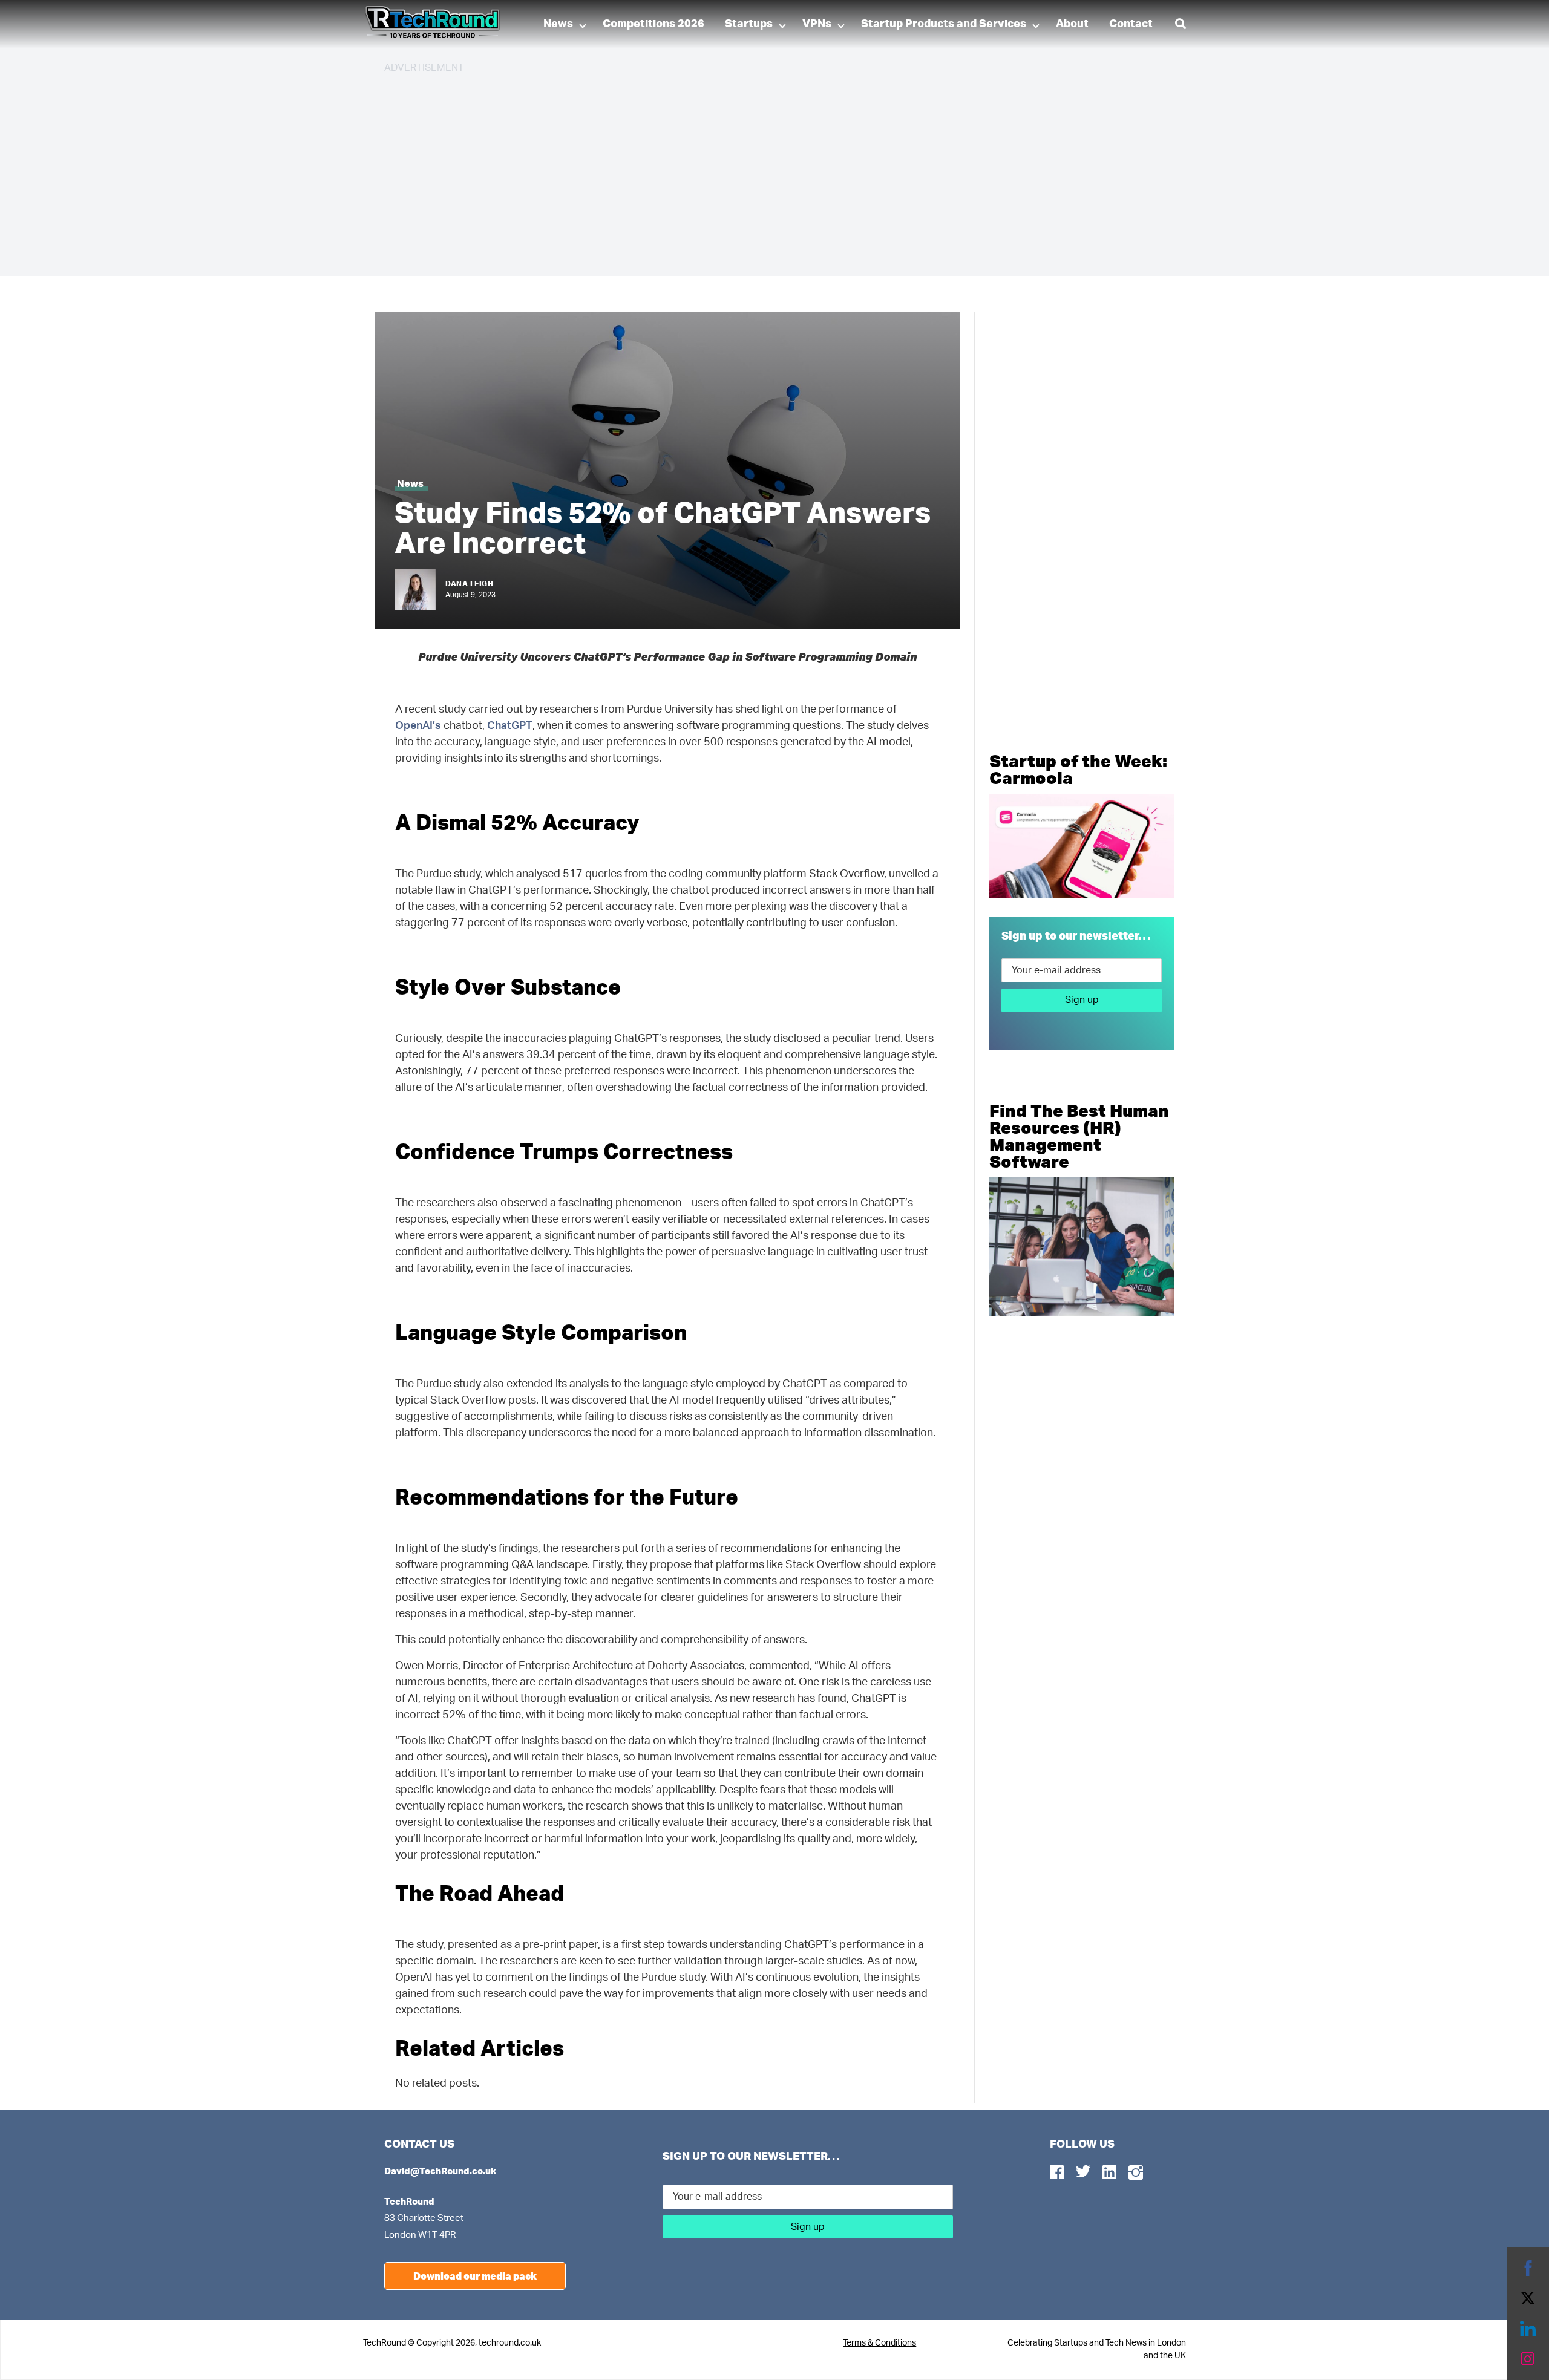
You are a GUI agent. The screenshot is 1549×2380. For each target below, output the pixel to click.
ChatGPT (510, 726)
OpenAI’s (418, 726)
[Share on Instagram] (1528, 2359)
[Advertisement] (747, 169)
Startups (749, 24)
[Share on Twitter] (1528, 2298)
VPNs (817, 24)
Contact (1131, 24)
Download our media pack (475, 2276)
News (558, 24)
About (1072, 24)
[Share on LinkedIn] (1528, 2329)
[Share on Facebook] (1528, 2268)
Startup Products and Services (944, 24)
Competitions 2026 (653, 24)
